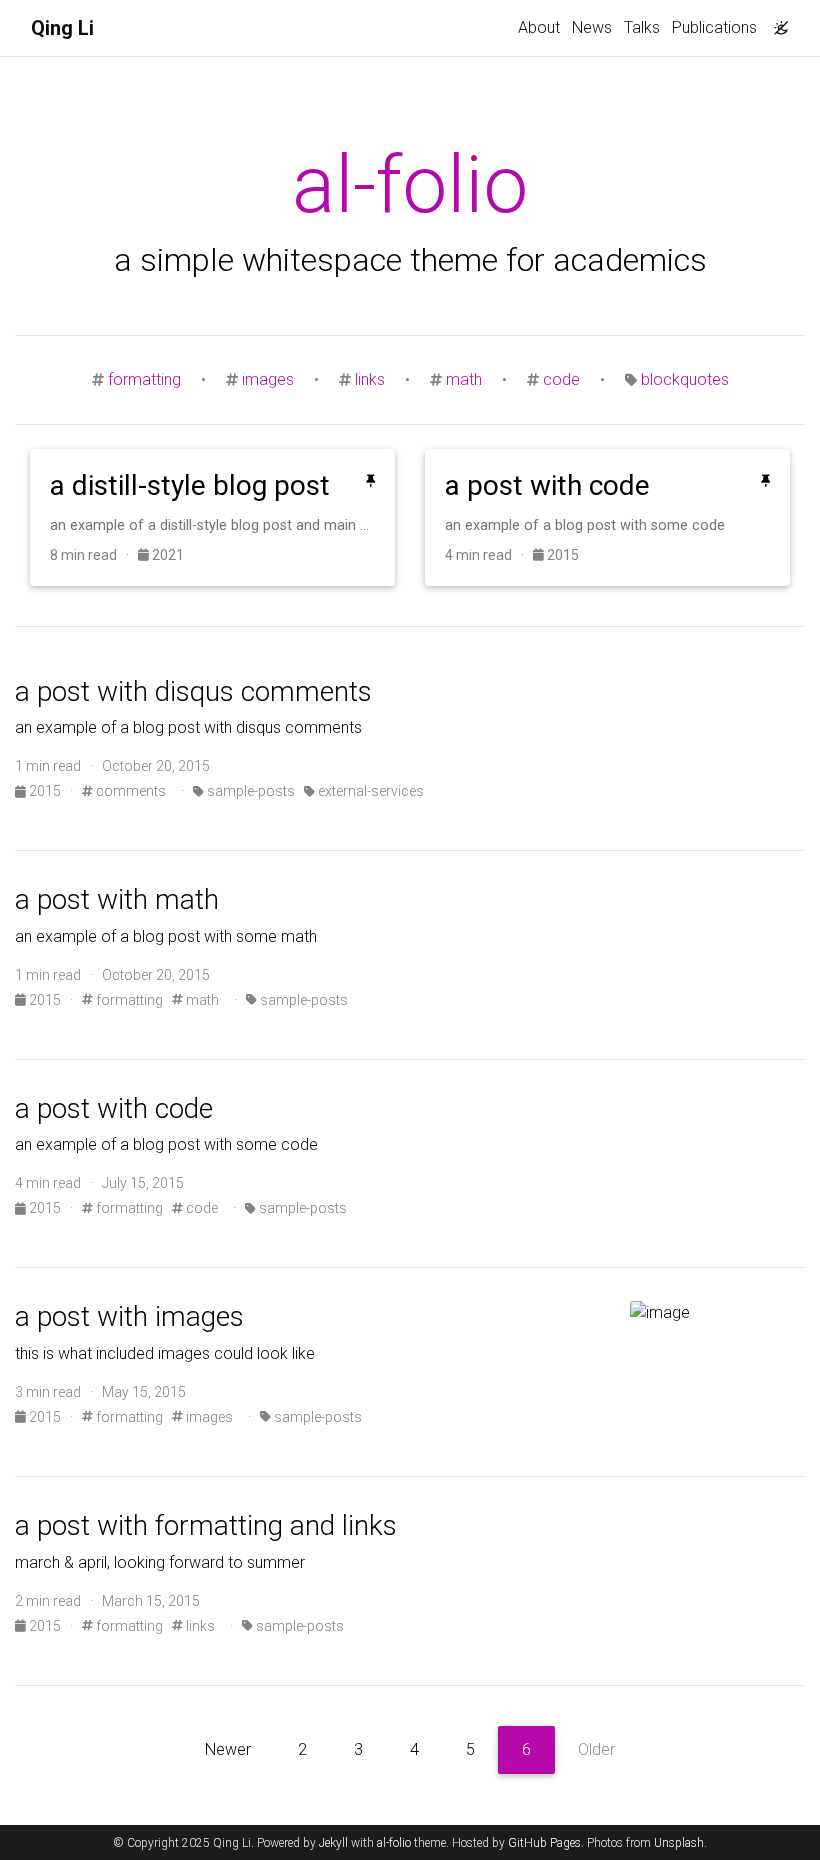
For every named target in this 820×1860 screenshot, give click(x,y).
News (592, 27)
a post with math (117, 899)
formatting (144, 379)
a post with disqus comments (193, 691)
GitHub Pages (544, 1843)
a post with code (114, 1108)
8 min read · (94, 555)
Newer (228, 1749)
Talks (642, 27)
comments (129, 791)
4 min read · (489, 555)
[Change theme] (776, 22)
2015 (561, 555)
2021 (166, 555)
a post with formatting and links (206, 1525)
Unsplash (679, 1843)
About (539, 27)
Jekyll (333, 1843)
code (561, 379)
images (268, 379)
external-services (369, 791)
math (464, 379)
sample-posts (249, 791)
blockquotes (685, 379)
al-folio (394, 1843)
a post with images (129, 1316)
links (370, 379)
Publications (714, 27)
